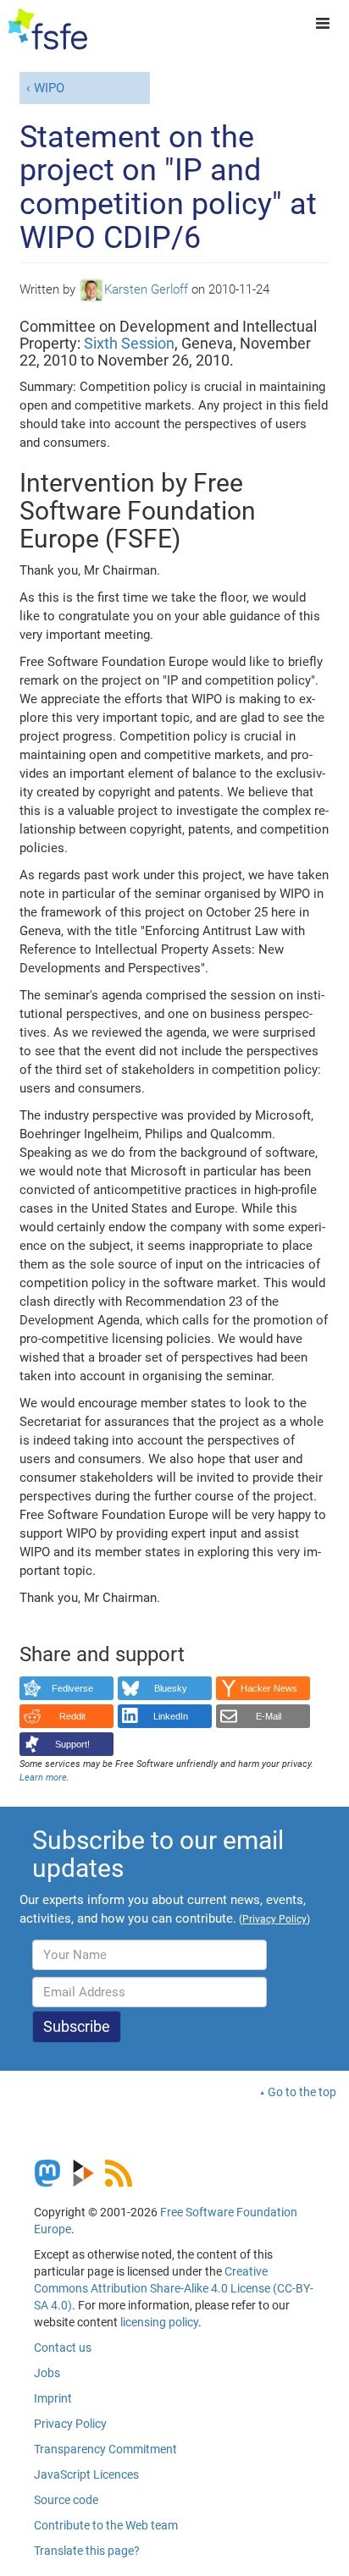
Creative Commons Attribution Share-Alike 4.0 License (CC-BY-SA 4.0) (174, 2288)
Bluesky (171, 1688)
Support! (72, 1744)
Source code (66, 2500)
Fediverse (72, 1688)
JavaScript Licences (86, 2474)
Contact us (63, 2348)
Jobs (47, 2373)
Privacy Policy (70, 2424)
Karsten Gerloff (146, 289)
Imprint (53, 2398)
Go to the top (302, 2092)
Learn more (43, 1778)
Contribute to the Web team (106, 2525)
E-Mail (269, 1716)
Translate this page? (87, 2551)
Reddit (72, 1716)
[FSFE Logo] (48, 30)
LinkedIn (171, 1716)
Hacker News (269, 1688)
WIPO (49, 88)
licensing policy (159, 2322)
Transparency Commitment (105, 2449)
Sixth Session (129, 343)
